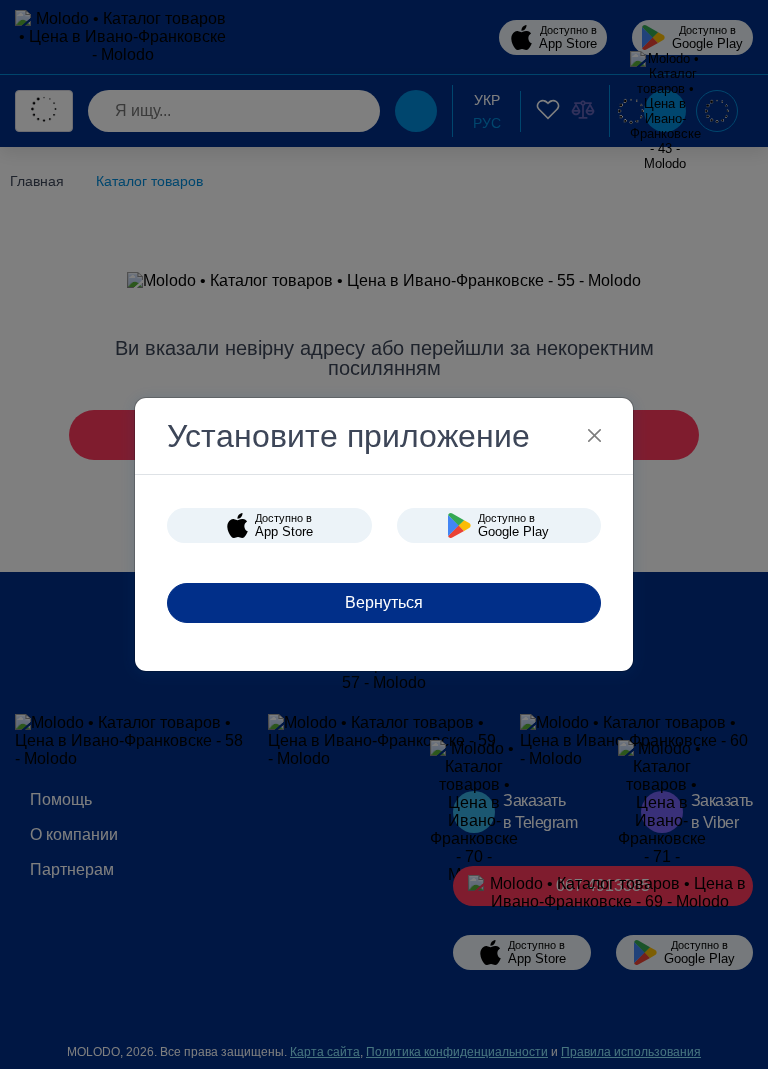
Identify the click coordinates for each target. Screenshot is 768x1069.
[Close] (594, 435)
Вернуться (384, 602)
